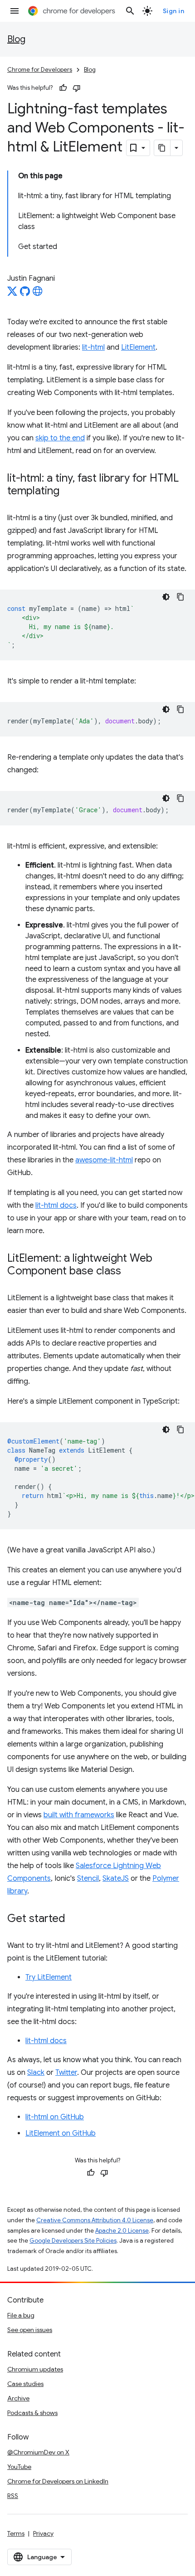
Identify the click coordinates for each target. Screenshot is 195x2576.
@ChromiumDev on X (38, 2452)
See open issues (30, 2330)
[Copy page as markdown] (162, 148)
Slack (36, 2073)
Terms (16, 2533)
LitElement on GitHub (61, 2133)
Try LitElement (49, 1977)
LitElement (138, 347)
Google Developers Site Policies (73, 2241)
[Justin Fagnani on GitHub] (25, 294)
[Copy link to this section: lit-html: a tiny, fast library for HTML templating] (68, 492)
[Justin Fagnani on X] (12, 294)
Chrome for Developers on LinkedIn (58, 2481)
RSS (13, 2496)
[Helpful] (63, 88)
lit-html (93, 347)
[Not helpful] (77, 88)
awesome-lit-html (104, 1160)
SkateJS (116, 1878)
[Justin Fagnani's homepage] (38, 294)
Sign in (174, 11)
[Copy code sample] (180, 597)
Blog (16, 39)
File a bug (21, 2315)
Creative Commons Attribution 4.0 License (95, 2220)
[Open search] (130, 11)
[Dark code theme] (166, 597)
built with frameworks (79, 1815)
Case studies (25, 2384)
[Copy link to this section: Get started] (74, 1919)
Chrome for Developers (40, 70)
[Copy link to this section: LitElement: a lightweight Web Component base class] (130, 1272)
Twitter (66, 2073)
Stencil (88, 1878)
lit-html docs (56, 1205)
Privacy (43, 2533)
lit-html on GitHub (55, 2117)
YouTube (19, 2467)
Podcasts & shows (32, 2413)
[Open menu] (15, 11)
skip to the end (60, 438)
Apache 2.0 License (122, 2231)
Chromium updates (35, 2369)
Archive (18, 2398)
